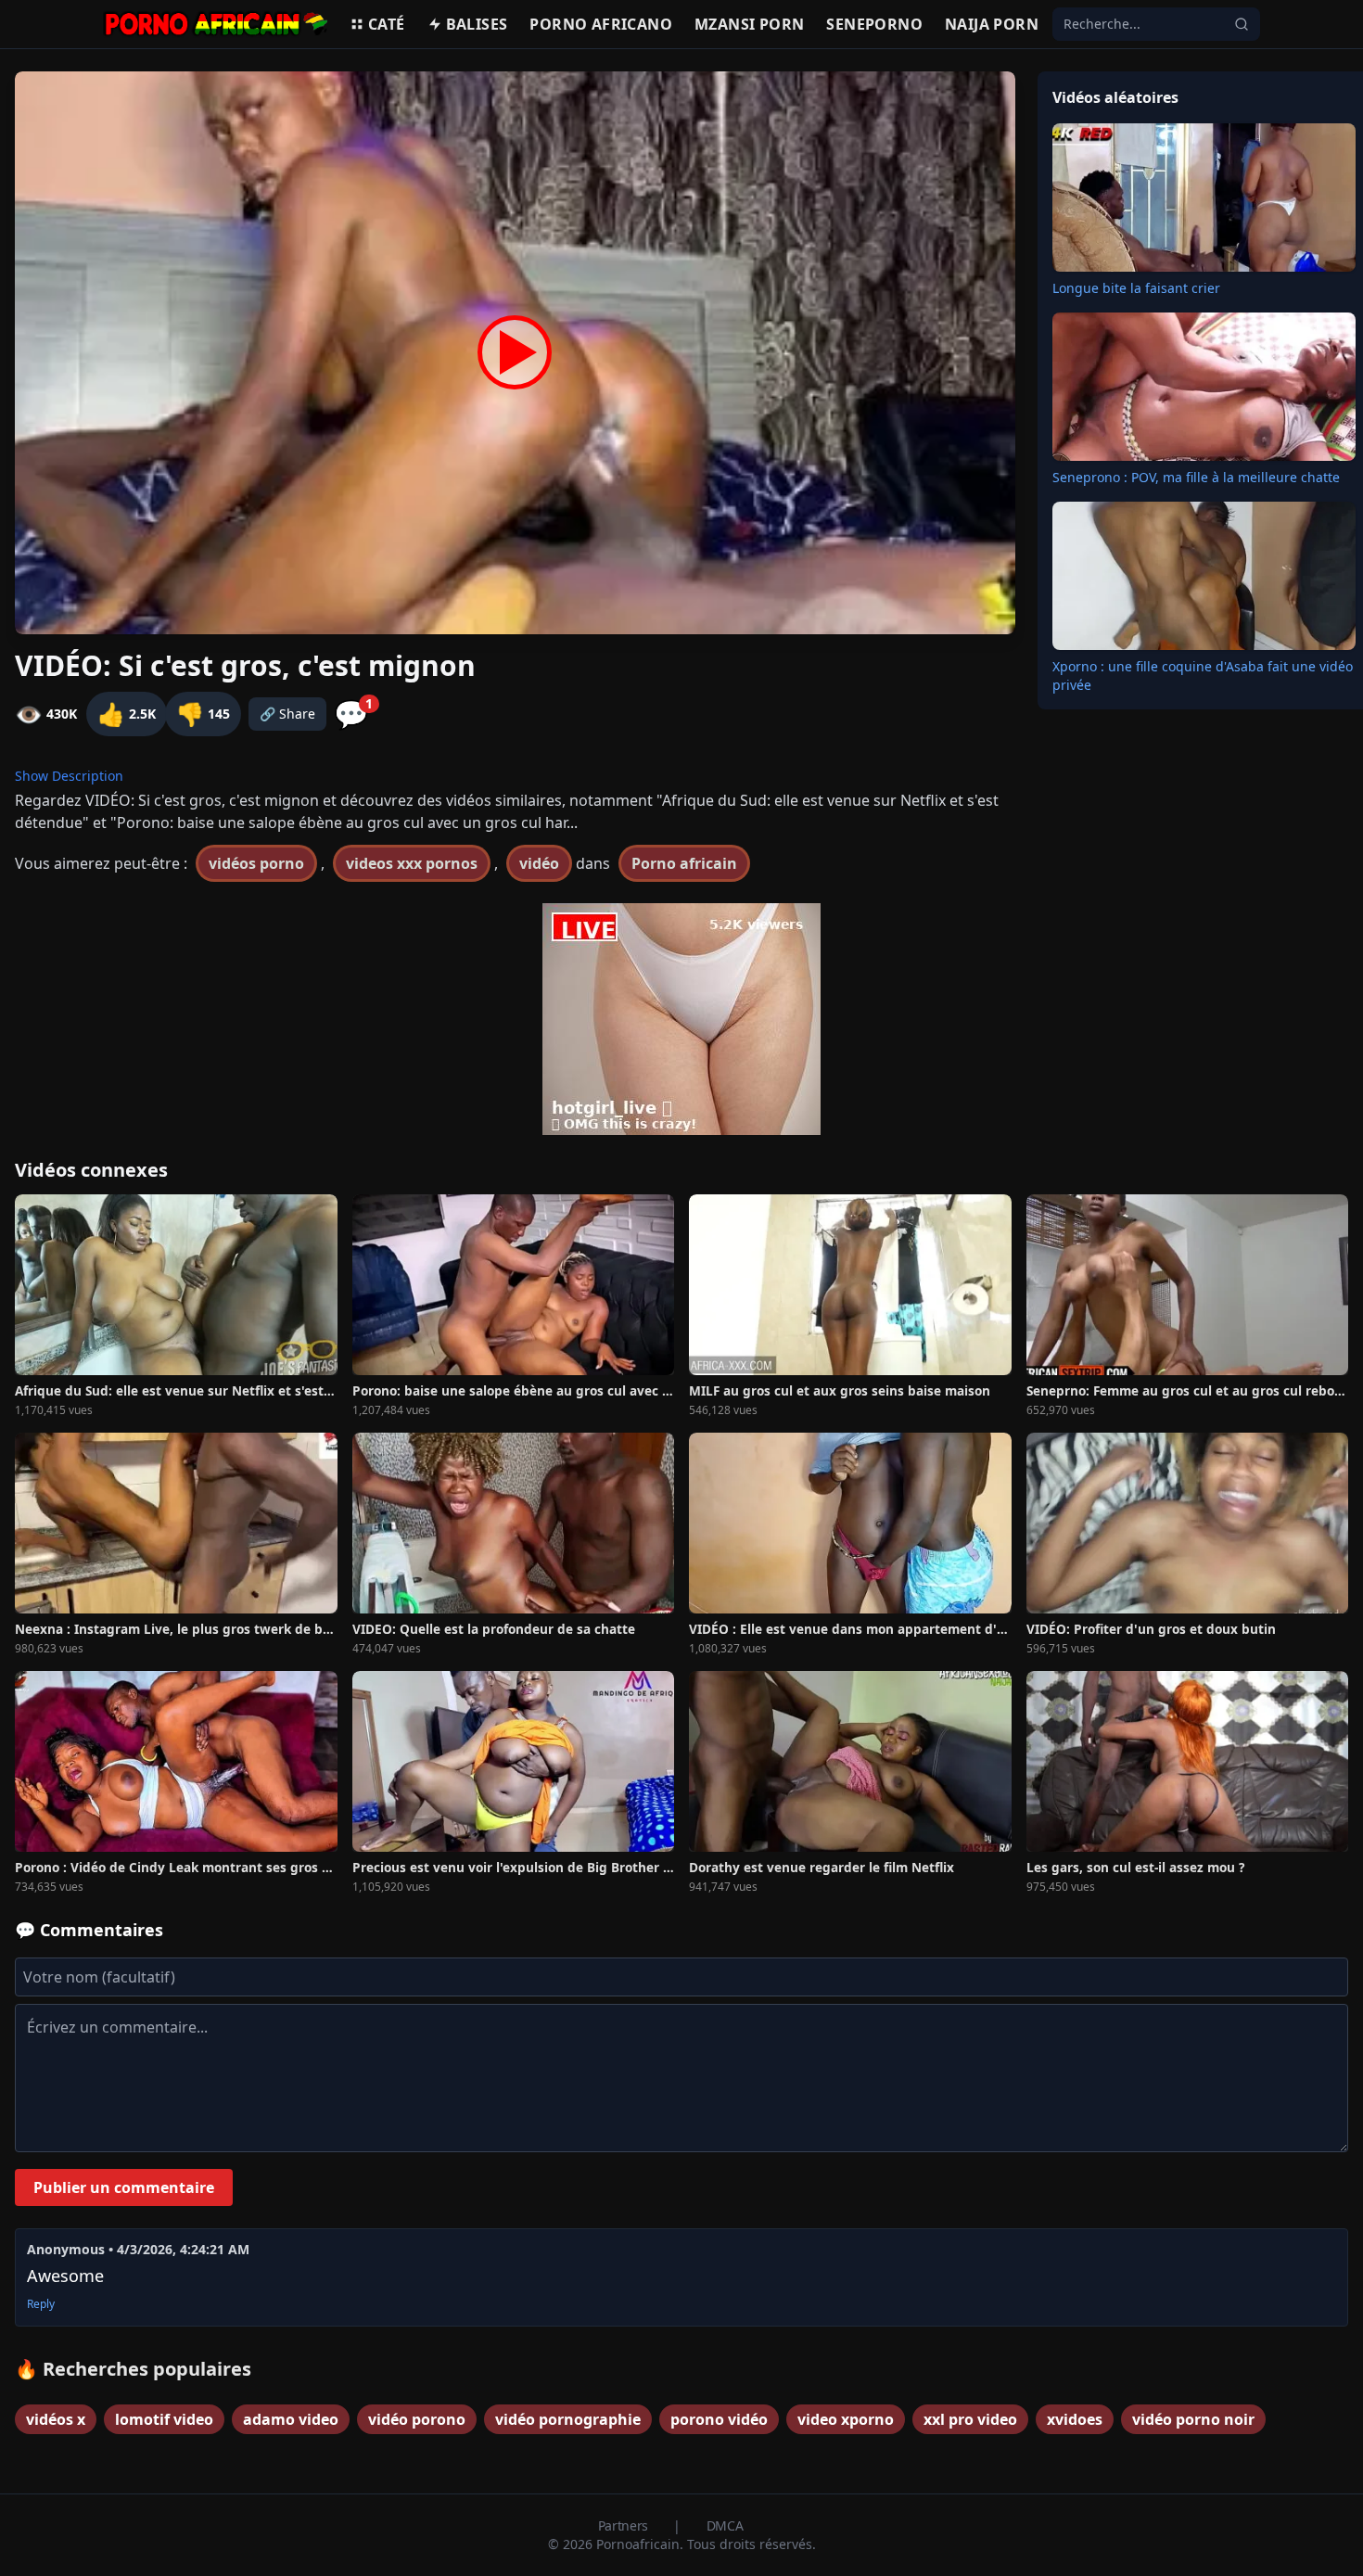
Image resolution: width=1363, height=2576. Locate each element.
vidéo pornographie (568, 2419)
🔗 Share (287, 714)
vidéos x (56, 2419)
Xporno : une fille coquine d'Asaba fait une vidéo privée (1203, 676)
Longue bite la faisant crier (1136, 288)
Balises (477, 24)
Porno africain (684, 863)
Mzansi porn (749, 24)
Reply (41, 2304)
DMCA (725, 2525)
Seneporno (874, 24)
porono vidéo (719, 2419)
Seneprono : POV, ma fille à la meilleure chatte (1196, 477)
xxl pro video (970, 2419)
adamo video (291, 2419)
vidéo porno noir (1193, 2419)
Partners (625, 2525)
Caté (387, 24)
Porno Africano (601, 24)
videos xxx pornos (412, 863)
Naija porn (992, 24)
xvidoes (1075, 2419)
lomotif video (164, 2419)
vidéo (539, 863)
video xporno (846, 2419)
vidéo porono (417, 2419)
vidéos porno (256, 863)
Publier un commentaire (124, 2187)
